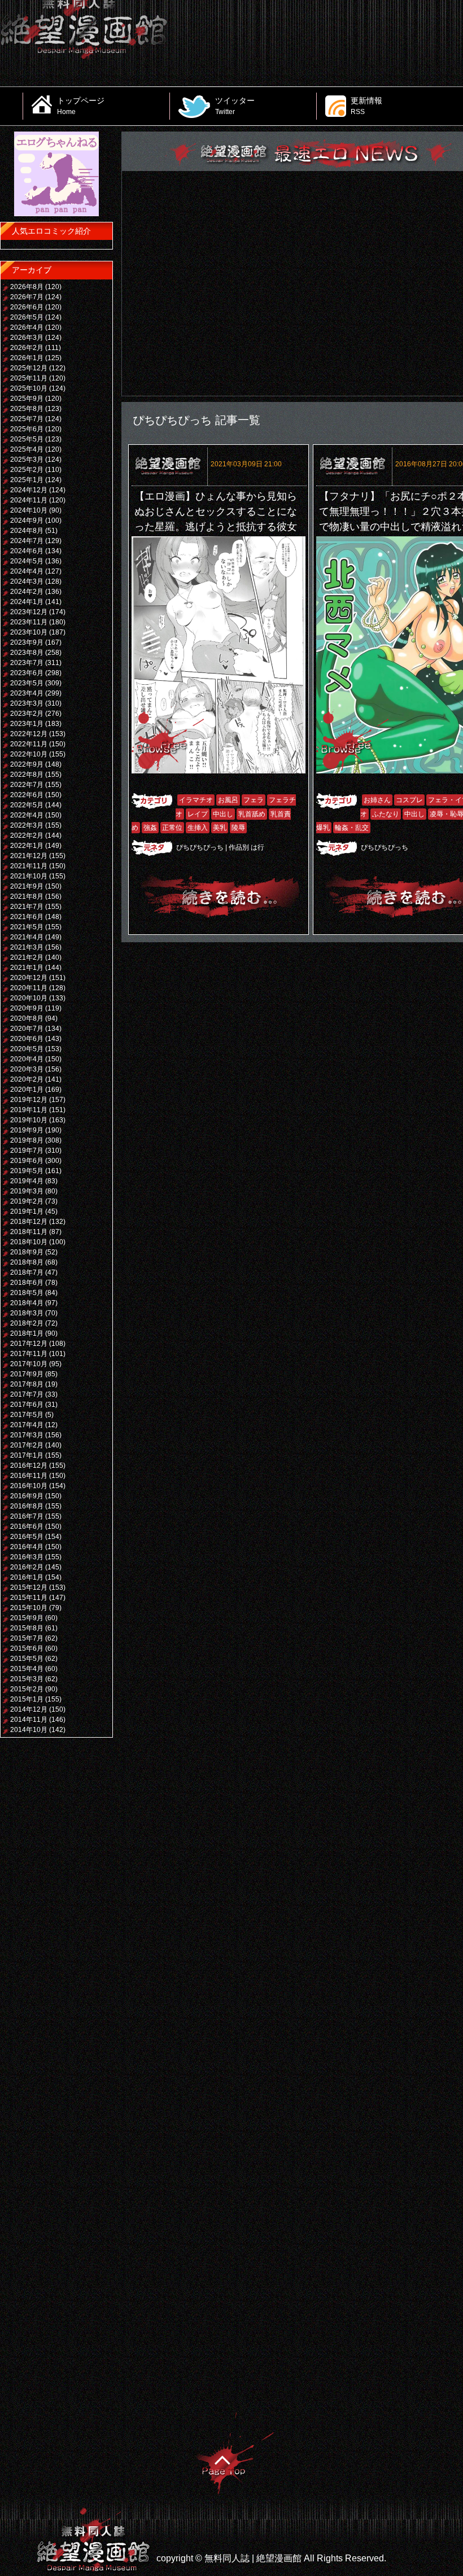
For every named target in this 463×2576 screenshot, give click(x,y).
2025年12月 (29, 368)
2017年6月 (27, 1405)
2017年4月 (27, 1425)
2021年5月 (27, 927)
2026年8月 (27, 287)
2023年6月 (27, 673)
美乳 (220, 828)
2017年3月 (27, 1435)
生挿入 (198, 828)
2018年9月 (27, 1252)
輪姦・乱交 (352, 828)
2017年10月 (29, 1364)
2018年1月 (27, 1333)
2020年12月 (29, 978)
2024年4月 (27, 571)
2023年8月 (27, 653)
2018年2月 (27, 1323)
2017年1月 (27, 1455)
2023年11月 (29, 622)
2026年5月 (27, 317)
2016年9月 (27, 1496)
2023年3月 (27, 703)
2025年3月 (27, 460)
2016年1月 (27, 1577)
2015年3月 (27, 1679)
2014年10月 (29, 1730)
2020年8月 (27, 1018)
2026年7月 (27, 297)
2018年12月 (29, 1222)
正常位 (172, 828)
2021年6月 (27, 917)
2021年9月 (27, 886)
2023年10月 (29, 632)
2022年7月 (27, 785)
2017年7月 (27, 1394)
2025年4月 (27, 449)
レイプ (198, 814)
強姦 (150, 828)
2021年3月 (27, 947)
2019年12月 (29, 1100)
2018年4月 (27, 1303)
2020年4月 (27, 1059)
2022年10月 (29, 754)
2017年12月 (29, 1344)
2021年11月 (29, 866)
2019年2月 (27, 1201)
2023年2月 (27, 714)
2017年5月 (27, 1415)
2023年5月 (27, 683)
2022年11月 (29, 744)
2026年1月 (27, 358)
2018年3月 (27, 1313)
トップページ (81, 106)
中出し (223, 814)
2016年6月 (27, 1527)
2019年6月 (27, 1161)
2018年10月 (29, 1242)
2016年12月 (29, 1466)
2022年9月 (27, 764)
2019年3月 (27, 1191)
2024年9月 (27, 521)
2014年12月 (29, 1709)
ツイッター (235, 106)
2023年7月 (27, 663)
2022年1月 (27, 846)
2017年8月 (27, 1384)
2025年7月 (27, 419)
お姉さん (377, 800)
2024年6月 (27, 551)
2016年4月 (27, 1547)
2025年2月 (27, 470)
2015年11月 (29, 1598)
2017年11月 (29, 1354)
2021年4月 (27, 937)
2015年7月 (27, 1638)
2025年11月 (29, 378)
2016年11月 (29, 1476)
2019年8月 (27, 1140)
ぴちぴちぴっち (200, 847)
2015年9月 (27, 1618)
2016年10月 (29, 1486)
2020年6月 (27, 1039)
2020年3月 (27, 1069)
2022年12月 (29, 734)
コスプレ (409, 800)
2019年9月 (27, 1130)
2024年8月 (27, 531)
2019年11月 (29, 1110)
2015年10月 (29, 1608)
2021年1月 (27, 968)
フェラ (254, 800)
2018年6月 (27, 1283)
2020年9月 (27, 1008)
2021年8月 (27, 896)
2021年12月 (29, 856)
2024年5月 (27, 561)
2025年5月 (27, 439)
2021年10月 (29, 876)
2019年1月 (27, 1212)
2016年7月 (27, 1516)
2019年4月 (27, 1181)
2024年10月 (29, 510)
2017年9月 (27, 1374)
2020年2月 (27, 1079)
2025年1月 (27, 480)
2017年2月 (27, 1445)
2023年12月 (29, 612)
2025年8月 (27, 409)
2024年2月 (27, 592)
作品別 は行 (246, 847)
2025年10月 (29, 388)
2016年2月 (27, 1567)
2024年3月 (27, 581)
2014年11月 (29, 1720)
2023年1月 (27, 724)
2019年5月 (27, 1171)
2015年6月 (27, 1648)
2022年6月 (27, 795)
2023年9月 (27, 642)
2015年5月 (27, 1659)
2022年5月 (27, 805)
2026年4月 (27, 327)
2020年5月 (27, 1049)
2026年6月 (27, 307)
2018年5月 (27, 1293)
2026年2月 (27, 348)
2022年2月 (27, 836)
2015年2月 (27, 1689)
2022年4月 (27, 815)
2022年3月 (27, 825)
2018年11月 (29, 1232)
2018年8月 (27, 1262)
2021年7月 (27, 907)
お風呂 (228, 800)
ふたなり (386, 814)
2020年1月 (27, 1090)
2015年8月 (27, 1628)
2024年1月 (27, 602)
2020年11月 (29, 988)
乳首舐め (252, 814)
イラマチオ (196, 800)
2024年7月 (27, 541)
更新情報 (366, 106)
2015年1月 (27, 1699)
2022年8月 (27, 775)
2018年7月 (27, 1272)
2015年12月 (29, 1587)
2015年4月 (27, 1669)
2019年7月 (27, 1151)
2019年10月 (29, 1120)
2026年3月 (27, 338)
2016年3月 (27, 1557)
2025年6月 (27, 429)
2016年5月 (27, 1537)
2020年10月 (29, 998)
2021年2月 (27, 957)
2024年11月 (29, 500)
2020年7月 (27, 1029)
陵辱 (238, 828)
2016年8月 (27, 1506)
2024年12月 (29, 490)
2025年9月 (27, 399)
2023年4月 (27, 693)
